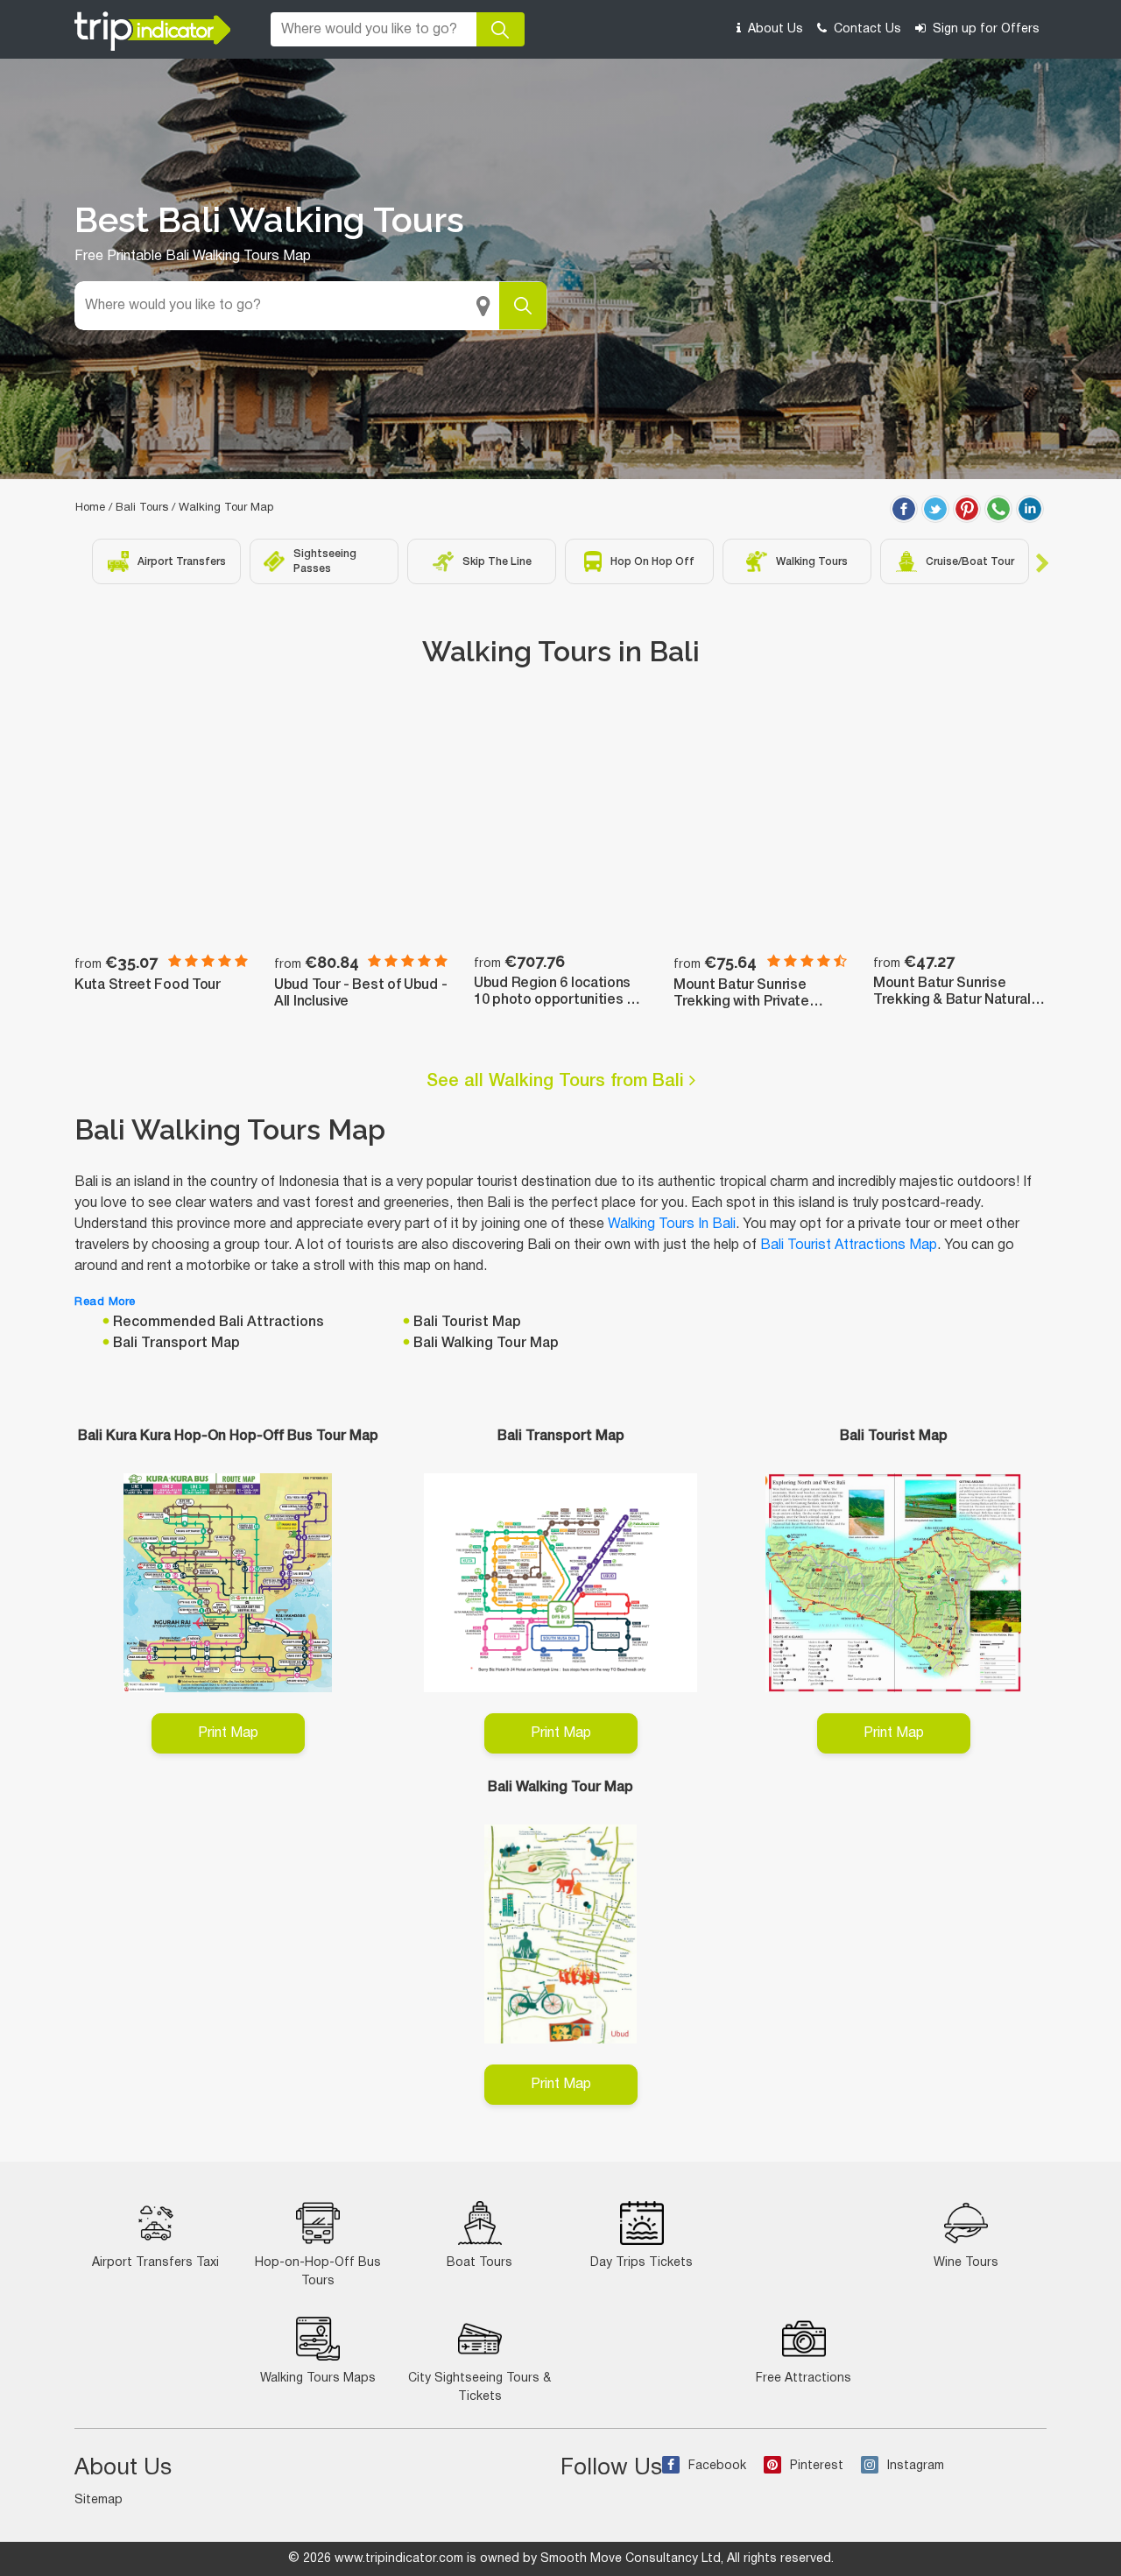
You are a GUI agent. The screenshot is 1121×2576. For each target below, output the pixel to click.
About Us (774, 29)
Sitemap (99, 2500)
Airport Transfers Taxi (155, 2263)
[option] (166, 561)
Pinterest (817, 2466)
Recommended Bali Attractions (219, 1323)
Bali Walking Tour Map (486, 1344)
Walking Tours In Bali (672, 1224)
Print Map (228, 1733)
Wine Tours (966, 2263)
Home (90, 508)
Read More (105, 1302)
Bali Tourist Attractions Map (849, 1246)
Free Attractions (804, 2378)
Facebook (717, 2466)
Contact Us (866, 29)
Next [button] (1042, 561)
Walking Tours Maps (318, 2378)
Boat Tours (479, 2263)
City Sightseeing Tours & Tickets (479, 2388)
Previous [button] (79, 561)
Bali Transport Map (176, 1344)
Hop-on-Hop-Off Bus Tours (318, 2272)
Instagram (916, 2466)
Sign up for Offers (984, 29)
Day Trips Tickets (642, 2263)
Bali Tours (142, 508)
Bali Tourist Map (467, 1323)
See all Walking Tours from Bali (558, 1082)
